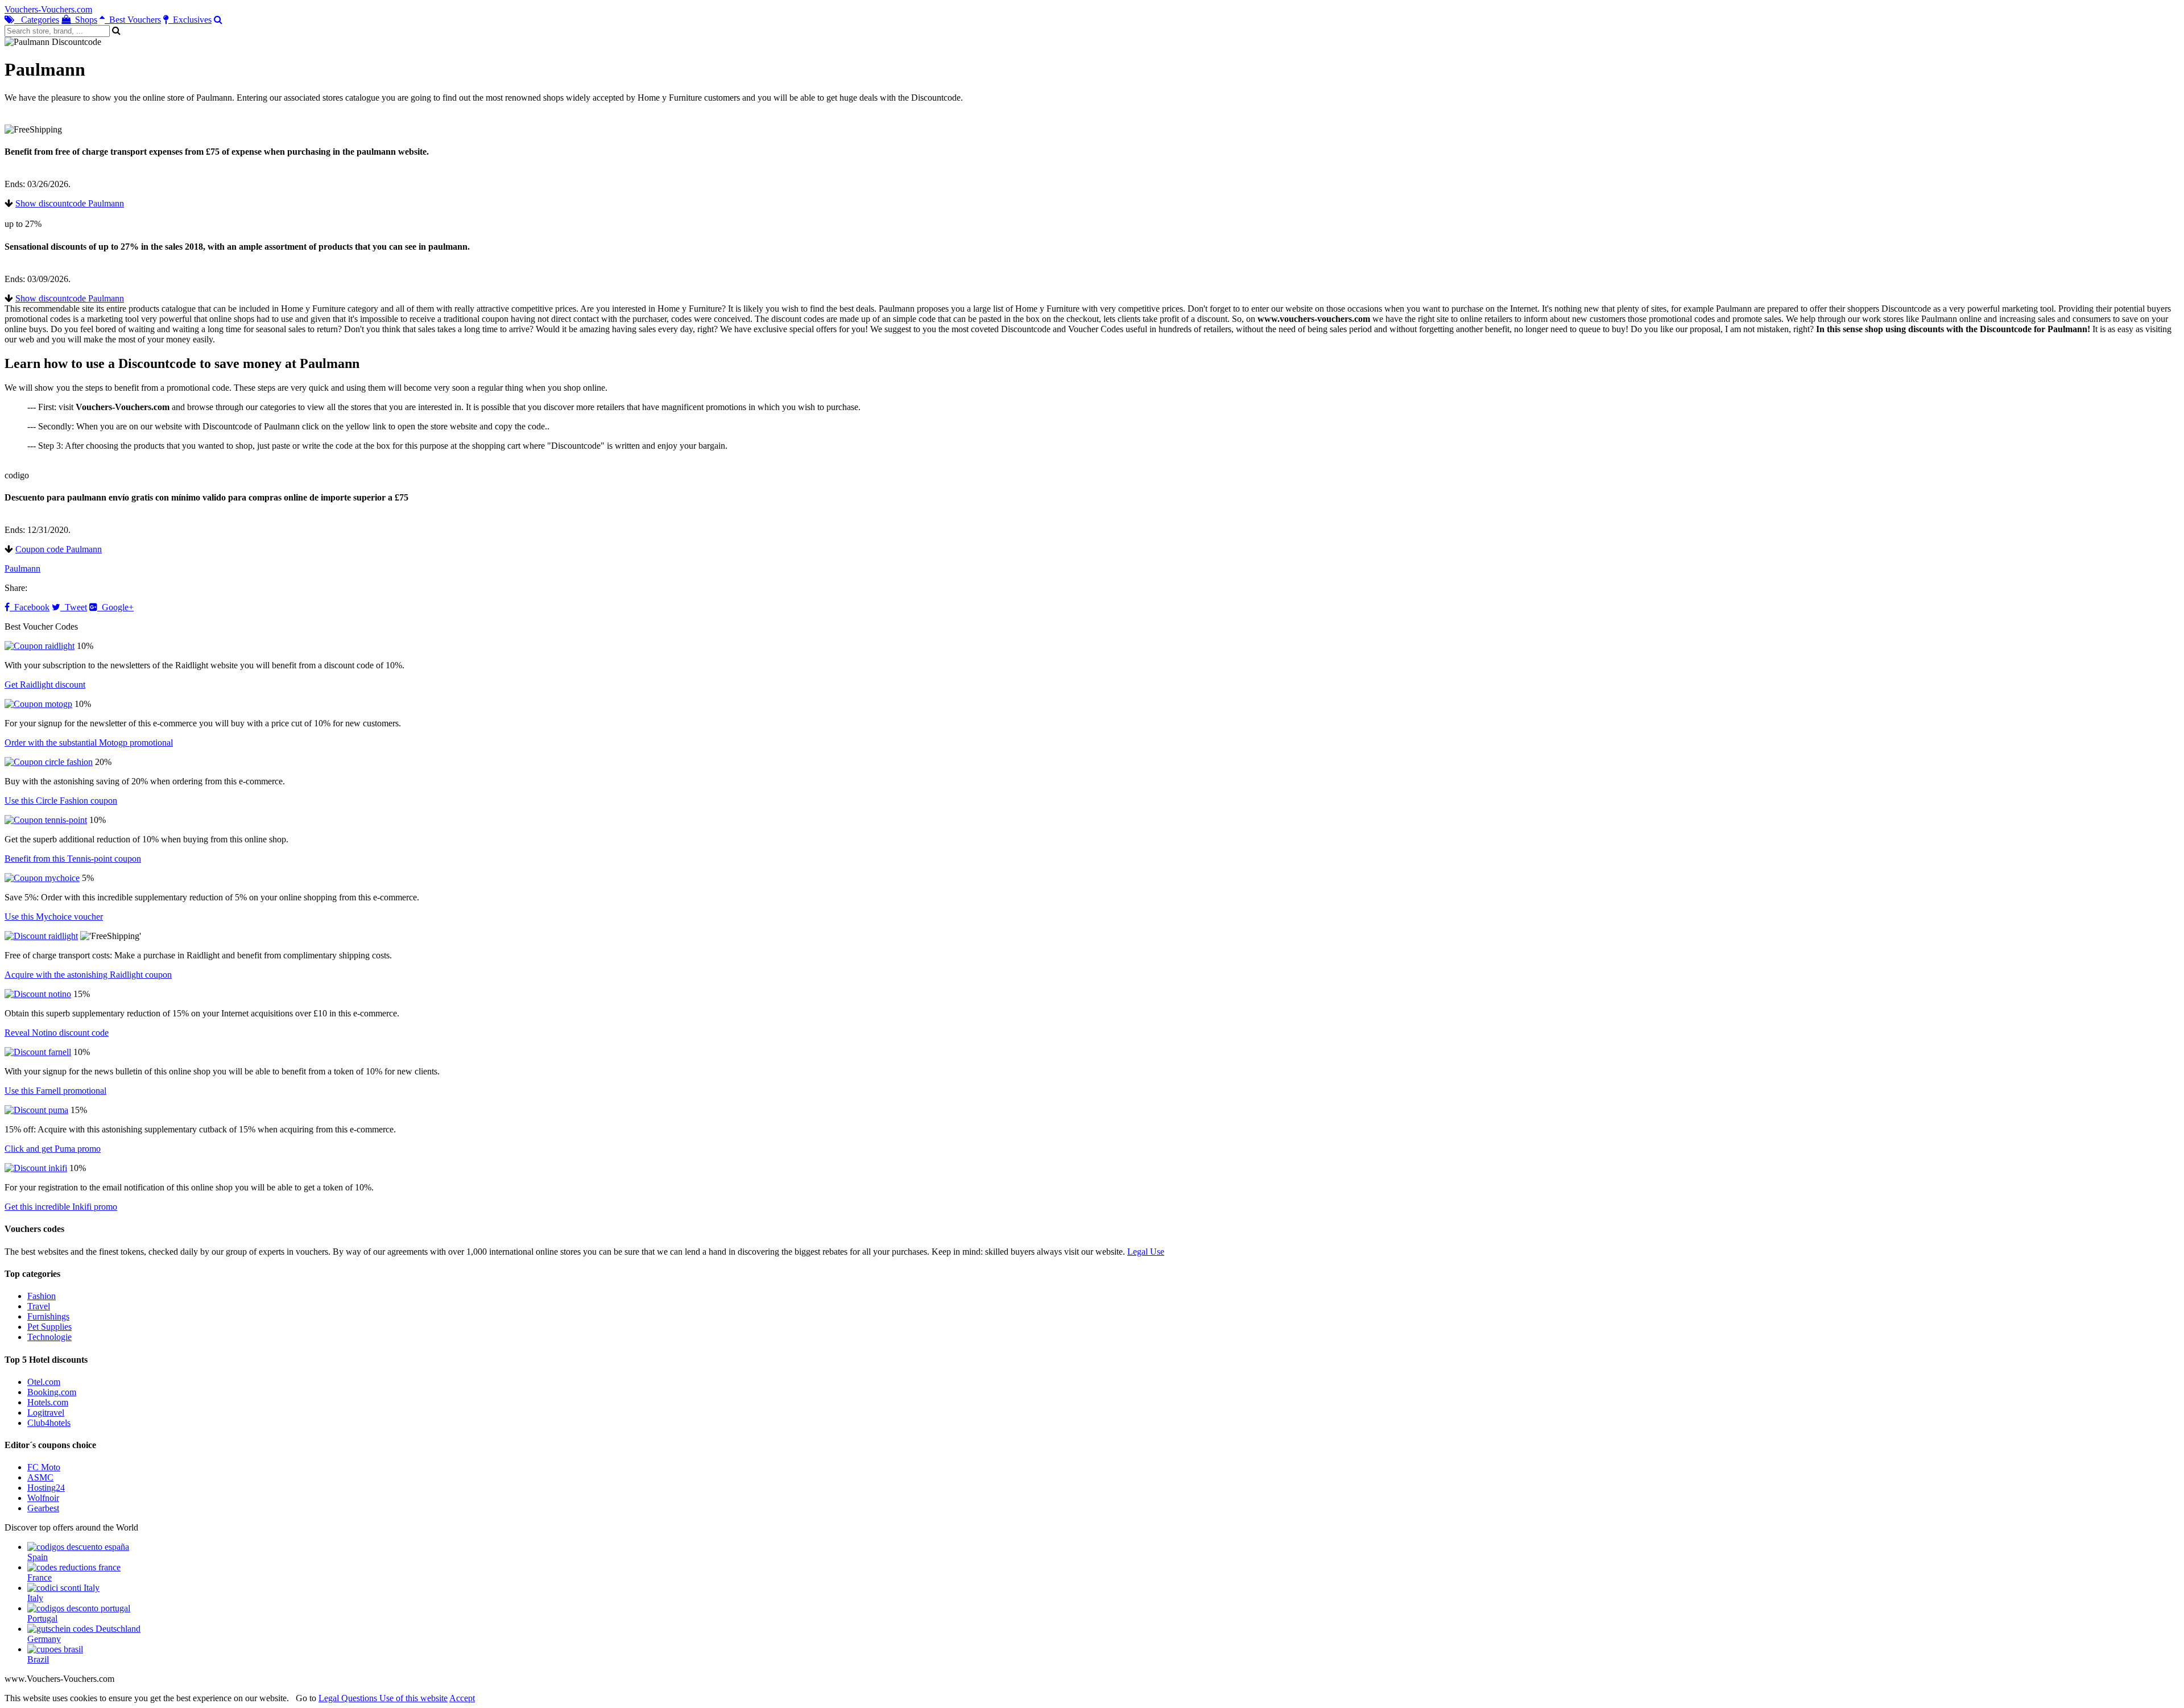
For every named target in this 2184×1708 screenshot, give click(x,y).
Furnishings (48, 1316)
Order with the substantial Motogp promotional (89, 743)
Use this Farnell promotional (55, 1091)
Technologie (49, 1337)
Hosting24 (46, 1488)
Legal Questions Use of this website (383, 1698)
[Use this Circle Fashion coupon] (49, 762)
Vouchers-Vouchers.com (48, 9)
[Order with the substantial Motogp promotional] (38, 704)
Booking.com (52, 1392)
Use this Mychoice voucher (54, 917)
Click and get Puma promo (53, 1149)
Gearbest (43, 1508)
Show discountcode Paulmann (70, 203)
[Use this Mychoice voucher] (42, 878)
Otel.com (44, 1382)
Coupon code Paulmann (59, 549)
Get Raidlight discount (45, 685)
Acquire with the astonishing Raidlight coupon (88, 975)
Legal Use (1146, 1252)
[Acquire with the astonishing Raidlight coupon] (41, 936)
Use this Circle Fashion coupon (61, 801)
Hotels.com (48, 1402)
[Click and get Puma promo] (36, 1110)
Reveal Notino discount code (57, 1033)
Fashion (42, 1296)
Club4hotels (49, 1423)
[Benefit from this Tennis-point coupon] (46, 820)
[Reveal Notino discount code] (38, 994)
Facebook (30, 607)
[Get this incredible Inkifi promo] (36, 1168)
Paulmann (22, 568)
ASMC (40, 1477)
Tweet (74, 607)
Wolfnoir (43, 1498)
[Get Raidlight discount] (40, 646)
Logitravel (46, 1413)
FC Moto (44, 1467)
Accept (462, 1698)
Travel (39, 1306)
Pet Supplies (49, 1327)
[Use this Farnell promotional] (38, 1052)
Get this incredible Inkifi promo (61, 1207)
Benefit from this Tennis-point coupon (73, 859)
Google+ (115, 607)
